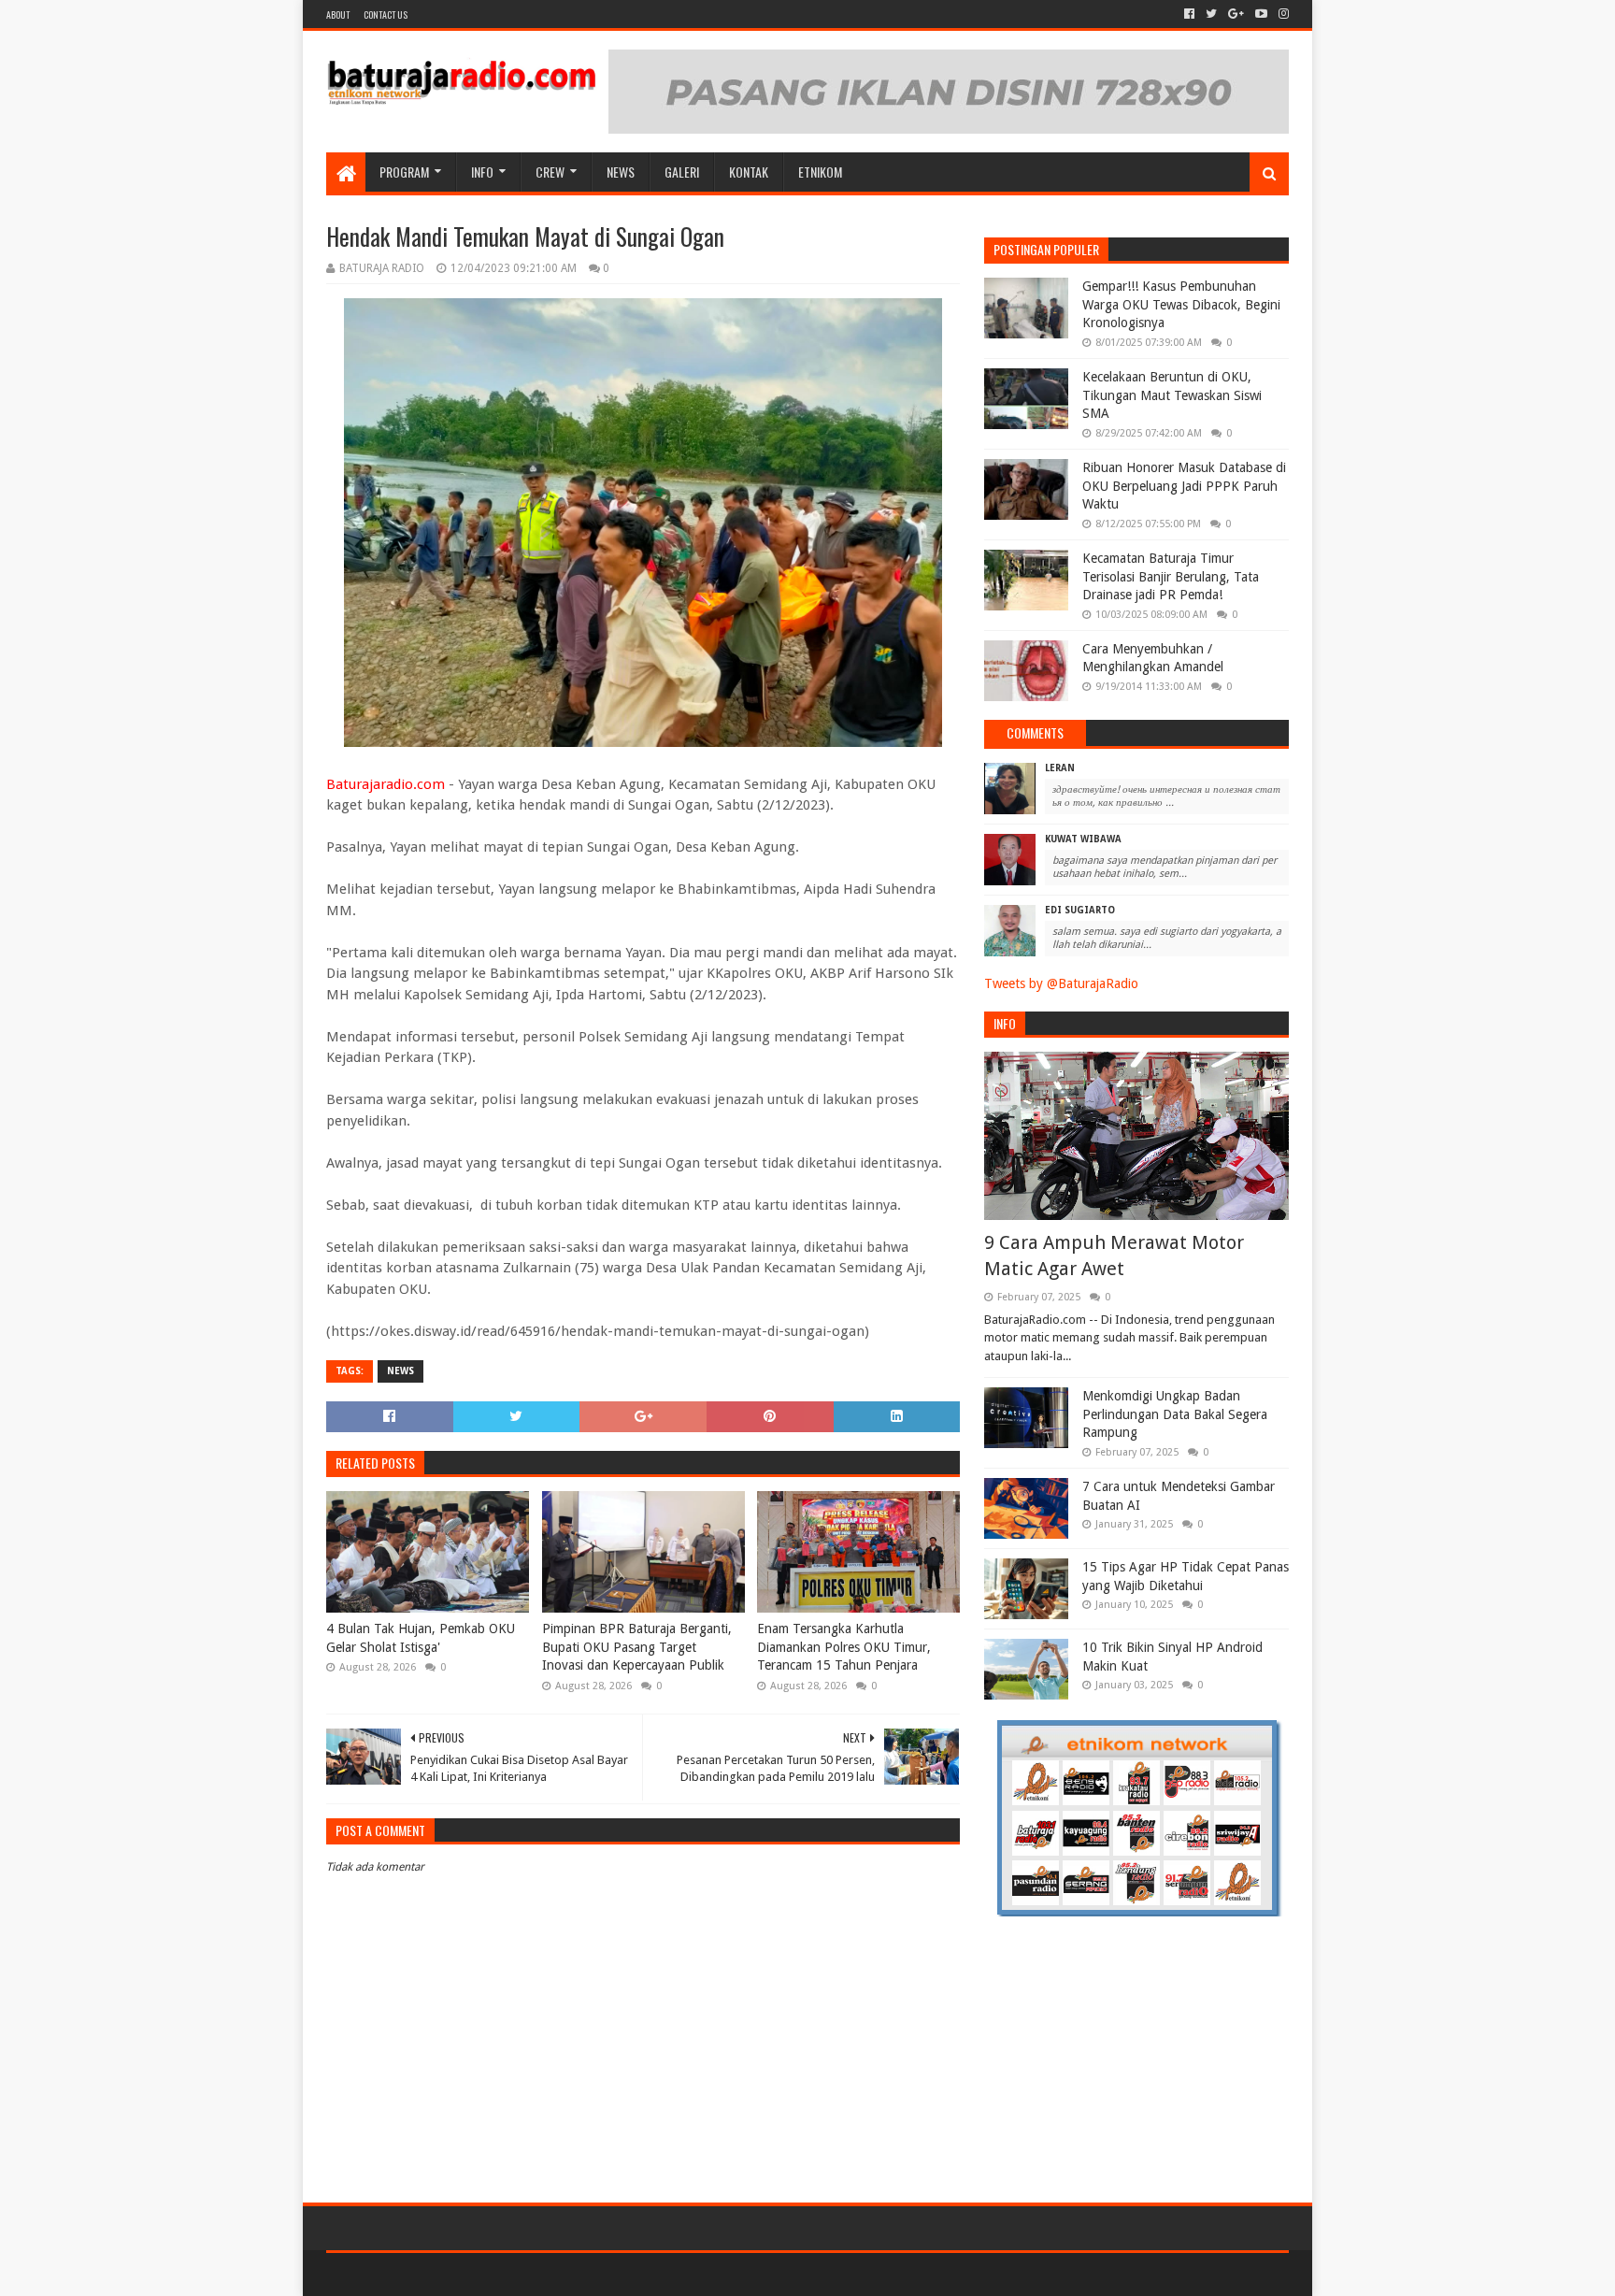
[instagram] (1282, 14)
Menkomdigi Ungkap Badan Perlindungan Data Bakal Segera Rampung (1175, 1414)
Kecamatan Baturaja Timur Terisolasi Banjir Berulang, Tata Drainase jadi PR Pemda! (1171, 576)
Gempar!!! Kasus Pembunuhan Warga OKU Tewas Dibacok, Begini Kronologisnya (1181, 304)
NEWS (621, 172)
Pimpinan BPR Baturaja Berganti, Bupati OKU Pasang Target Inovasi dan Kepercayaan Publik (637, 1647)
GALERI (682, 172)
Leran (1060, 768)
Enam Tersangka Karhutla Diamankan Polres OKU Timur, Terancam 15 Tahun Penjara (844, 1647)
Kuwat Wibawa (1083, 839)
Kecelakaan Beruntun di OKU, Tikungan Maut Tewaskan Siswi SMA (1172, 395)
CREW (550, 172)
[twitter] (1211, 14)
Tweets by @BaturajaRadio (1061, 983)
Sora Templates (430, 2274)
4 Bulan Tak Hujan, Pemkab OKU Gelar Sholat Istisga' (421, 1638)
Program (404, 172)
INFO (482, 172)
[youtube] (1261, 14)
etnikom (820, 172)
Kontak (749, 172)
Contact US (386, 14)
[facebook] (1189, 14)
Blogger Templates (537, 2274)
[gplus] (1236, 14)
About (338, 14)
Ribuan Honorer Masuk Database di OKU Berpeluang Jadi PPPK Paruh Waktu (1184, 486)
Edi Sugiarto (1080, 910)
